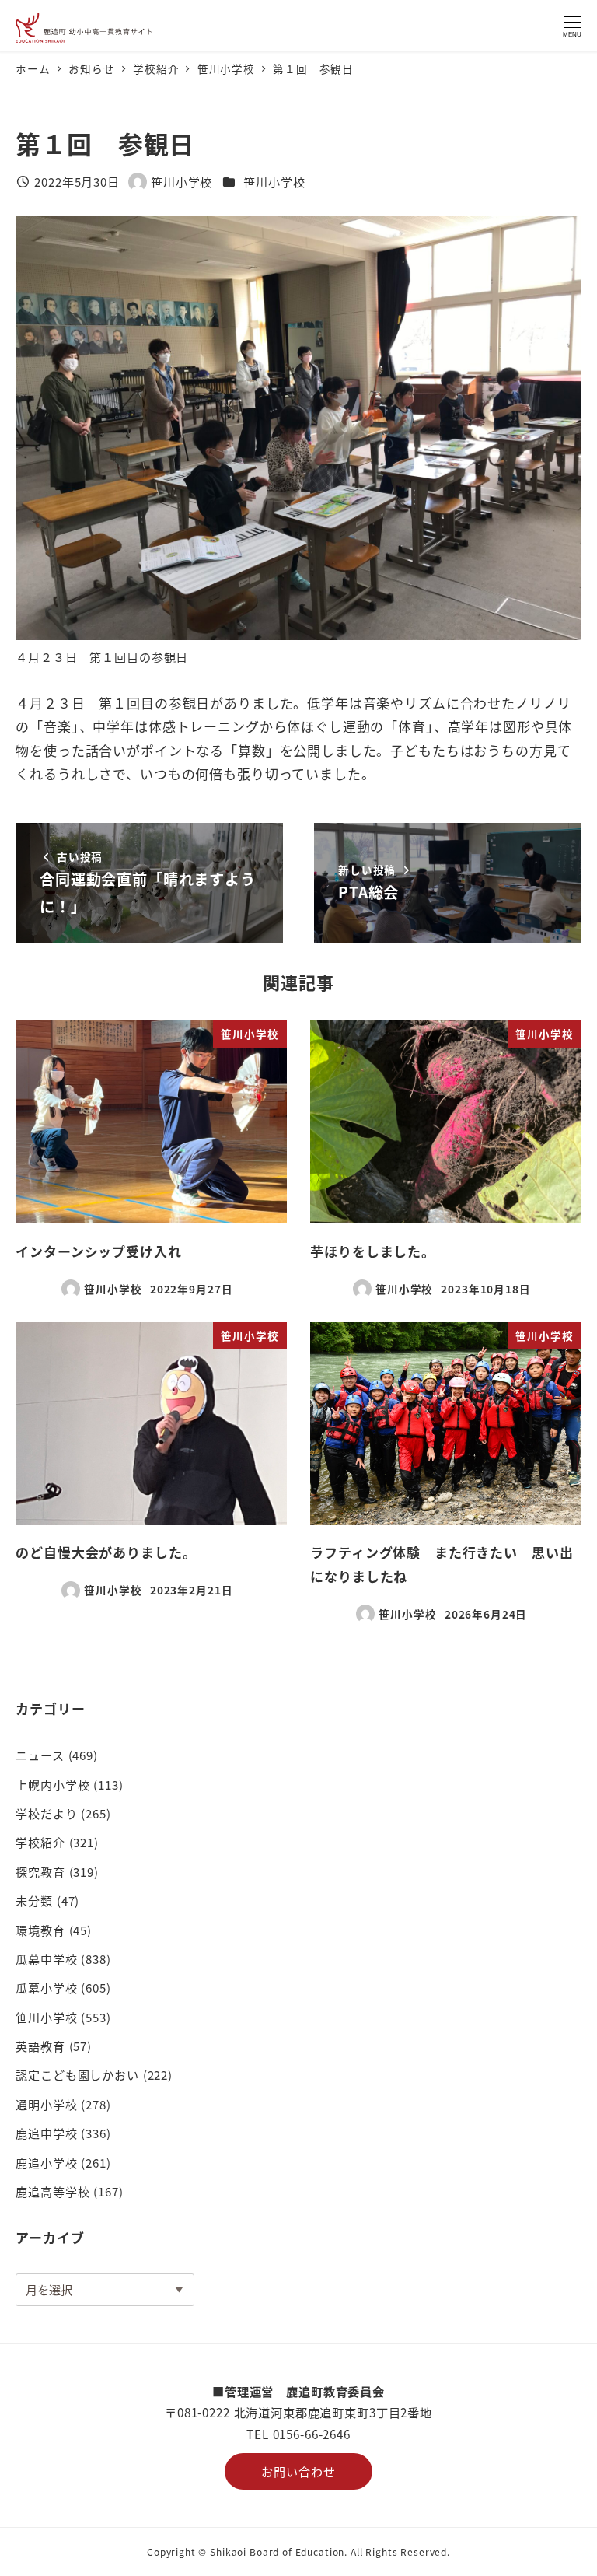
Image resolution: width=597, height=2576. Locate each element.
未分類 (34, 1900)
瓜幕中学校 (46, 1958)
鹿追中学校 (46, 2133)
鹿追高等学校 (52, 2191)
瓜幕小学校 (46, 1987)
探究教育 (40, 1871)
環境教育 (40, 1930)
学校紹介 (40, 1842)
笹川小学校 (274, 181)
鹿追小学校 (46, 2162)
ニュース (40, 1755)
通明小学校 (46, 2104)
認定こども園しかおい (77, 2074)
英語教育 (40, 2046)
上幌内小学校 (52, 1784)
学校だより (46, 1813)
